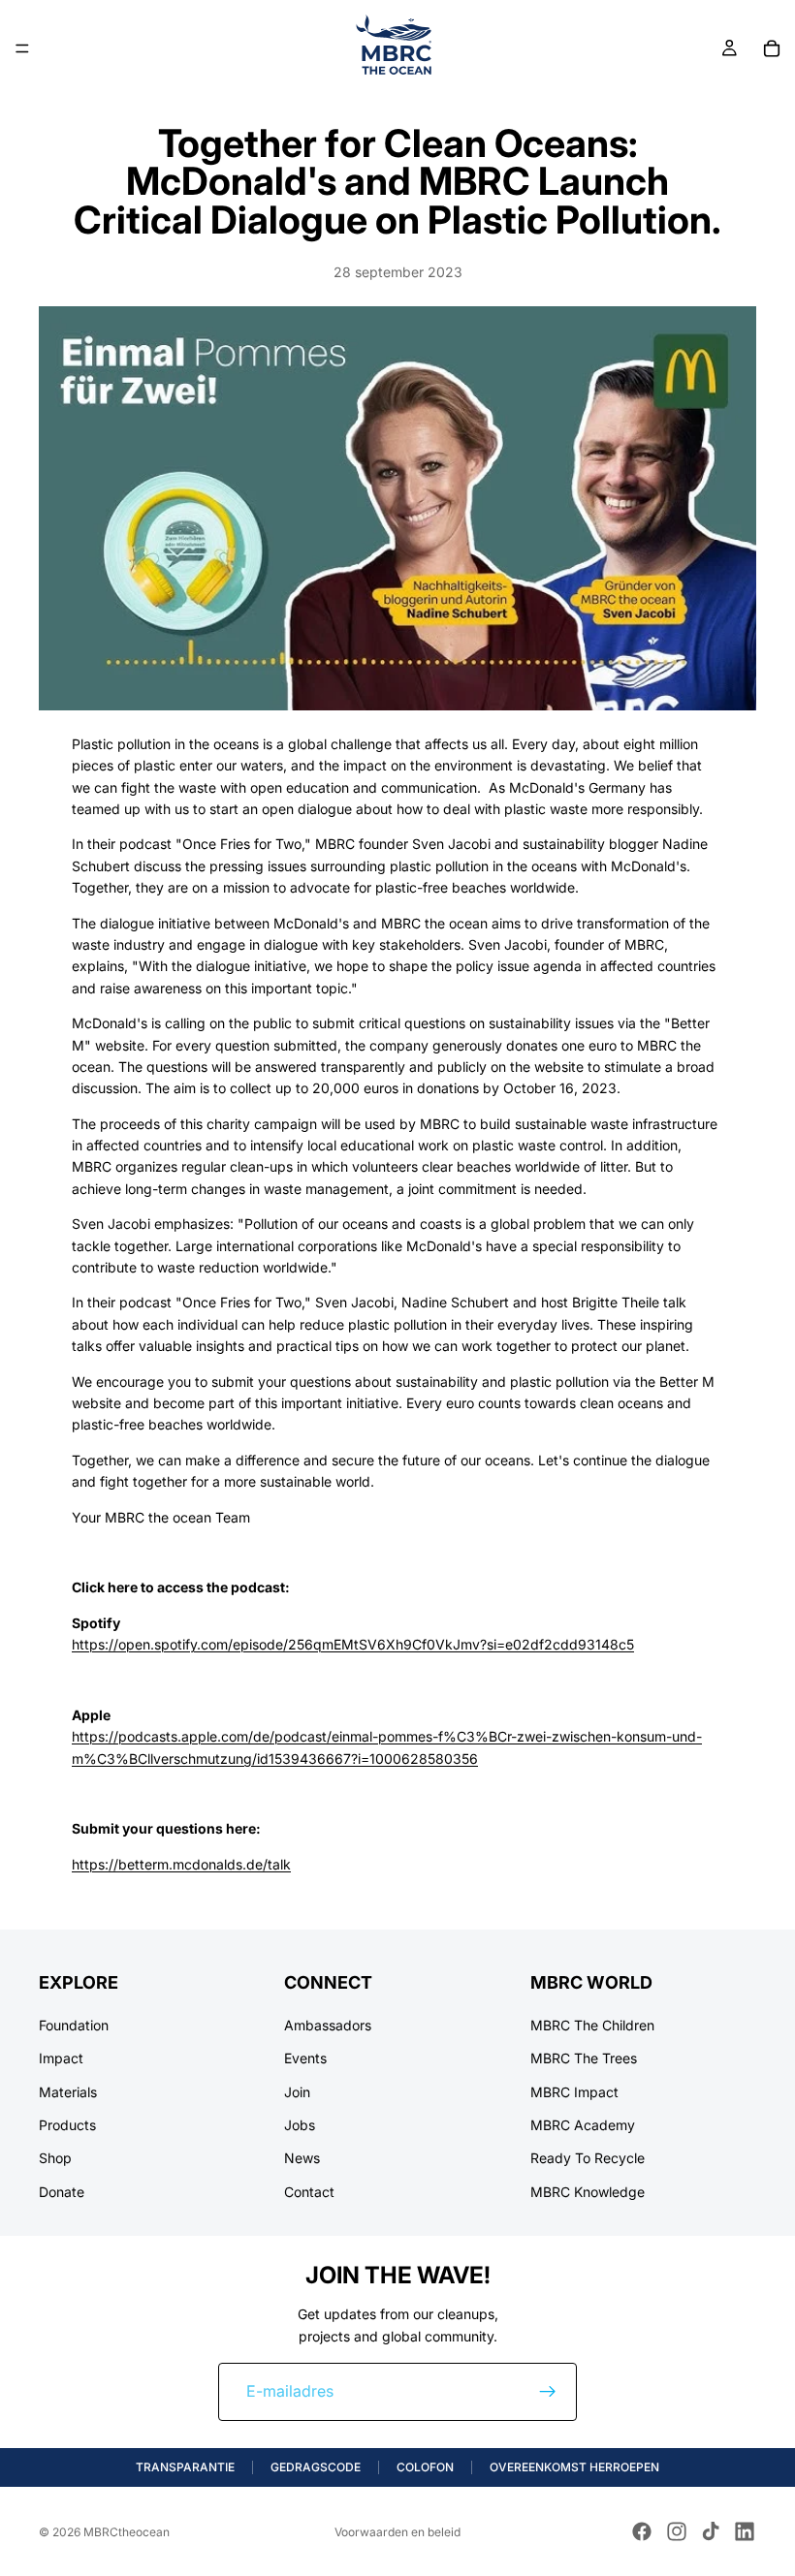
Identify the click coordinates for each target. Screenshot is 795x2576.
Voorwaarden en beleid (397, 2532)
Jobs (300, 2125)
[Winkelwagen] (772, 48)
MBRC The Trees (584, 2059)
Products (67, 2125)
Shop (55, 2159)
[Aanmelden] (548, 2392)
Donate (62, 2192)
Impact (61, 2059)
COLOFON (425, 2467)
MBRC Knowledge (588, 2192)
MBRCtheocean (127, 2532)
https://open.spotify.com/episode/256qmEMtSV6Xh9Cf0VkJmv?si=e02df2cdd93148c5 (353, 1644)
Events (305, 2059)
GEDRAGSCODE (316, 2467)
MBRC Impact (574, 2092)
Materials (68, 2092)
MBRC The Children (592, 2025)
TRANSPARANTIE (185, 2467)
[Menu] (22, 48)
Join (297, 2092)
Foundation (74, 2025)
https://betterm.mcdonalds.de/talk (181, 1864)
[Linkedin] (745, 2531)
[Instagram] (677, 2531)
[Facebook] (642, 2531)
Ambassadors (328, 2025)
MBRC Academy (583, 2125)
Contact (309, 2192)
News (302, 2159)
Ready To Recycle (588, 2159)
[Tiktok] (711, 2531)
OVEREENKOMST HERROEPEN (574, 2467)
